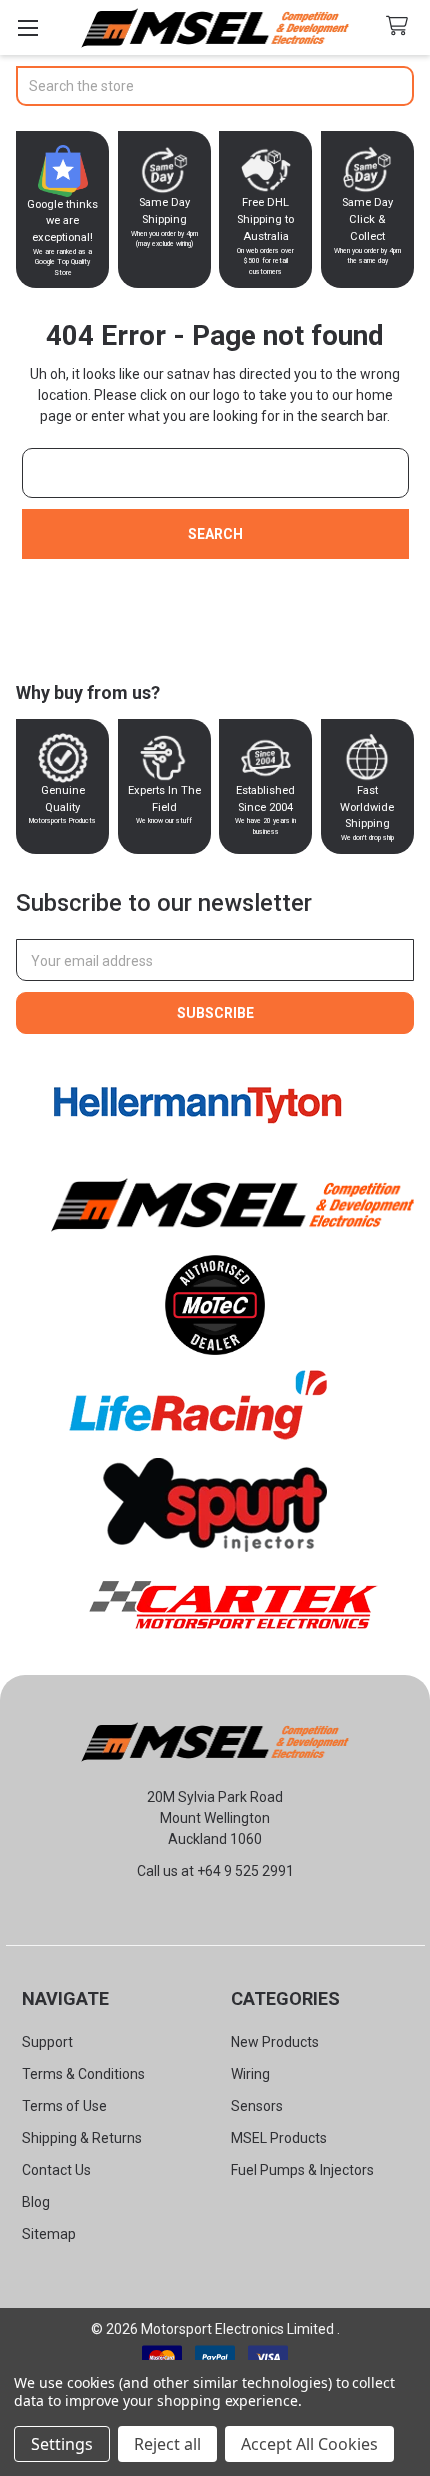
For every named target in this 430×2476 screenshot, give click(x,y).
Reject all (167, 2444)
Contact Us (56, 2170)
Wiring (250, 2074)
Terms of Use (64, 2106)
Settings (62, 2444)
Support (47, 2042)
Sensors (257, 2106)
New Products (275, 2042)
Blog (36, 2202)
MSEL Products (279, 2138)
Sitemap (49, 2234)
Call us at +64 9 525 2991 (215, 1871)
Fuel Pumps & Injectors (302, 2170)
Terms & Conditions (83, 2074)
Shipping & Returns (82, 2138)
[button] (197, 1105)
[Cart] (401, 26)
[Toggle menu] (27, 27)
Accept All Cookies (309, 2444)
